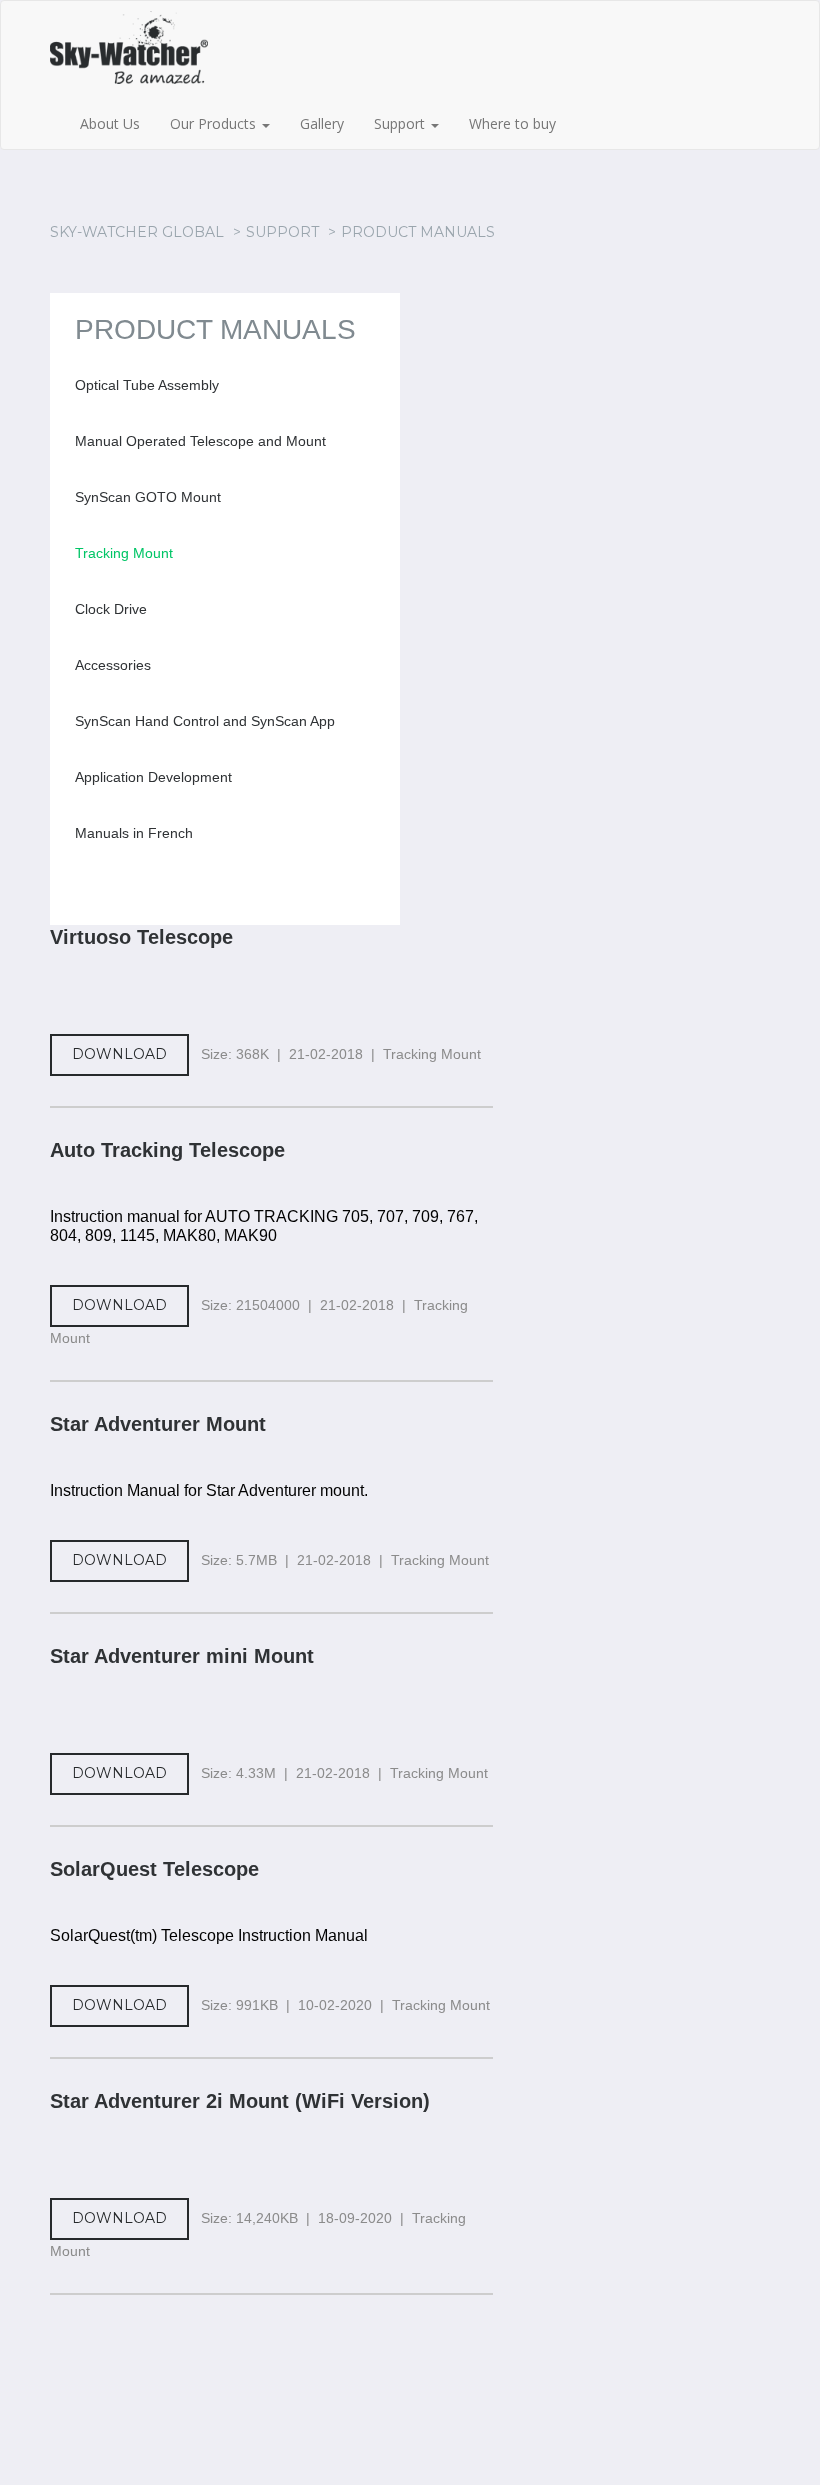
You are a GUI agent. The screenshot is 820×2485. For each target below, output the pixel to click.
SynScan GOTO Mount (148, 497)
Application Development (153, 777)
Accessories (113, 665)
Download (119, 1054)
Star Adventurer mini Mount (182, 1656)
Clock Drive (111, 609)
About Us (110, 123)
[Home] (151, 55)
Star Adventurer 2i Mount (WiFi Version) (240, 2101)
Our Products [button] (215, 123)
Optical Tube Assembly (147, 385)
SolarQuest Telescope (154, 1869)
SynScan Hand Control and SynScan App (205, 721)
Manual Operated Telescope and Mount (200, 441)
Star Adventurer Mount (158, 1424)
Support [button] (401, 123)
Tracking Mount (124, 553)
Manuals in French (134, 833)
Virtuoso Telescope (141, 937)
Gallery (322, 123)
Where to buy (512, 123)
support (282, 232)
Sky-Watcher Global (137, 232)
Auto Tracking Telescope (167, 1150)
